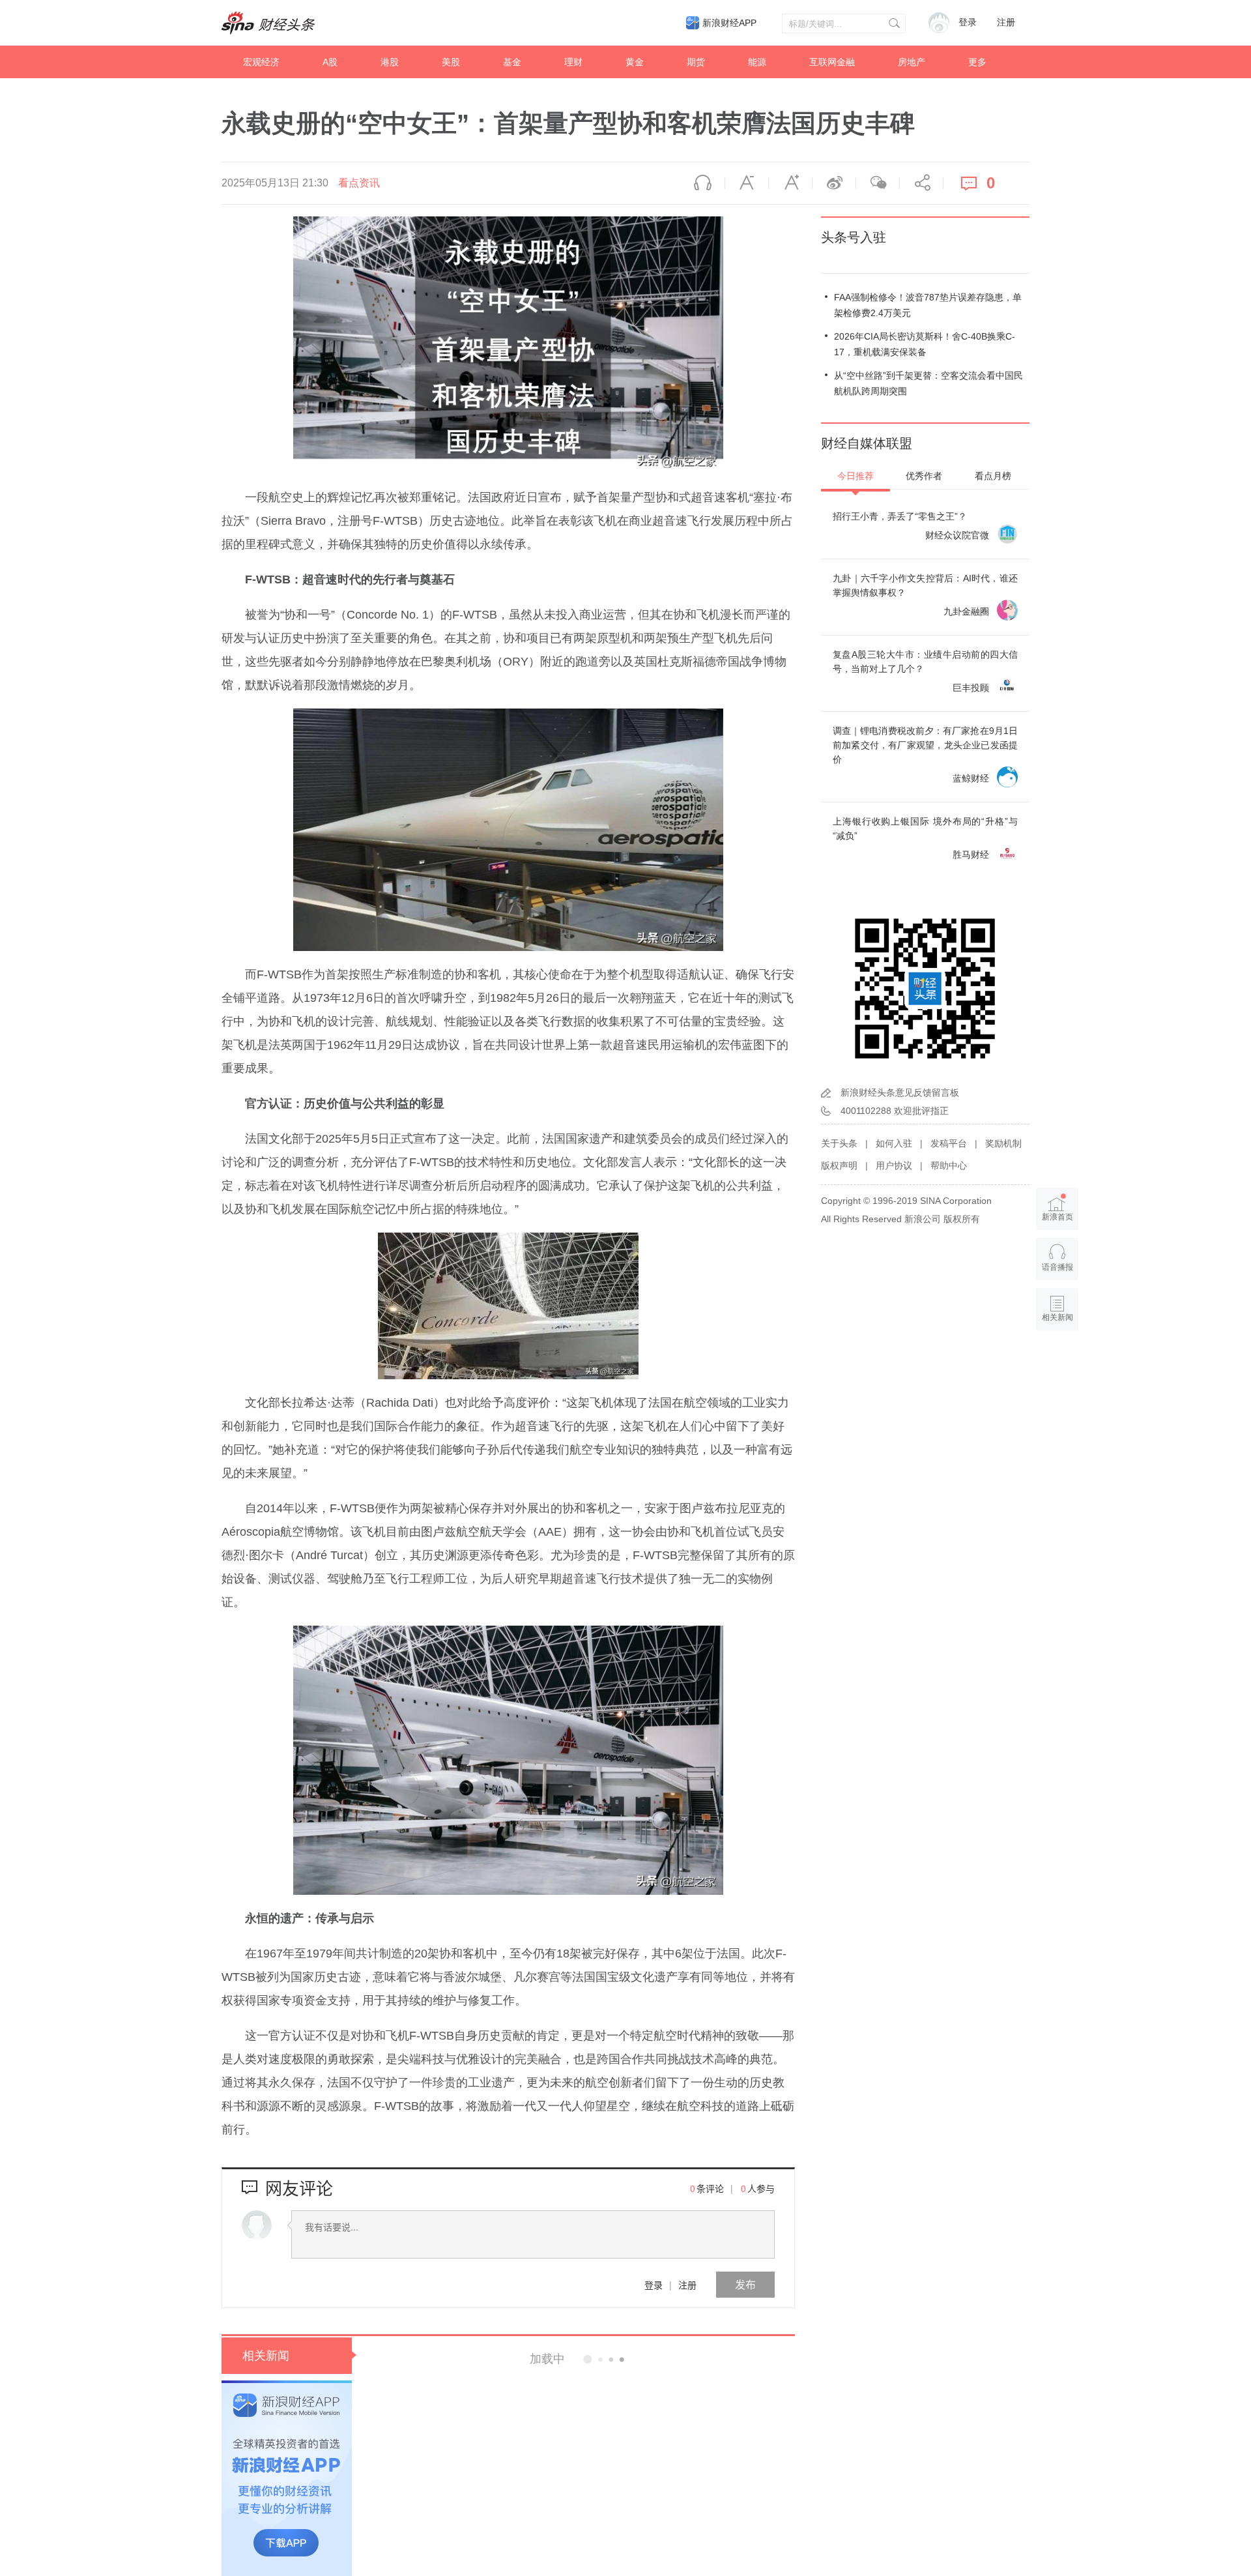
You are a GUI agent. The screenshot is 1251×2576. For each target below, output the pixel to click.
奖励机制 (1003, 1143)
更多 (977, 62)
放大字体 (790, 183)
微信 (878, 183)
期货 (696, 62)
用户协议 (894, 1165)
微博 (834, 183)
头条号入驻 (854, 237)
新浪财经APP (729, 23)
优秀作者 (924, 476)
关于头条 (839, 1143)
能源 (757, 62)
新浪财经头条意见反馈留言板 (900, 1092)
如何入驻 (894, 1143)
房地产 (912, 62)
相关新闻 (266, 2356)
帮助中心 (949, 1165)
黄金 (635, 62)
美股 (451, 62)
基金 (512, 62)
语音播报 (703, 183)
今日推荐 (856, 476)
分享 (921, 183)
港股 (390, 62)
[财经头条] (268, 23)
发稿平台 (949, 1143)
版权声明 (839, 1165)
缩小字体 (747, 183)
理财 (573, 62)
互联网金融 (832, 62)
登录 (654, 2285)
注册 (1006, 22)
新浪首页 (1057, 1217)
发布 (745, 2284)
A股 (330, 62)
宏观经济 (261, 62)
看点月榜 (993, 476)
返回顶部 (1057, 1368)
